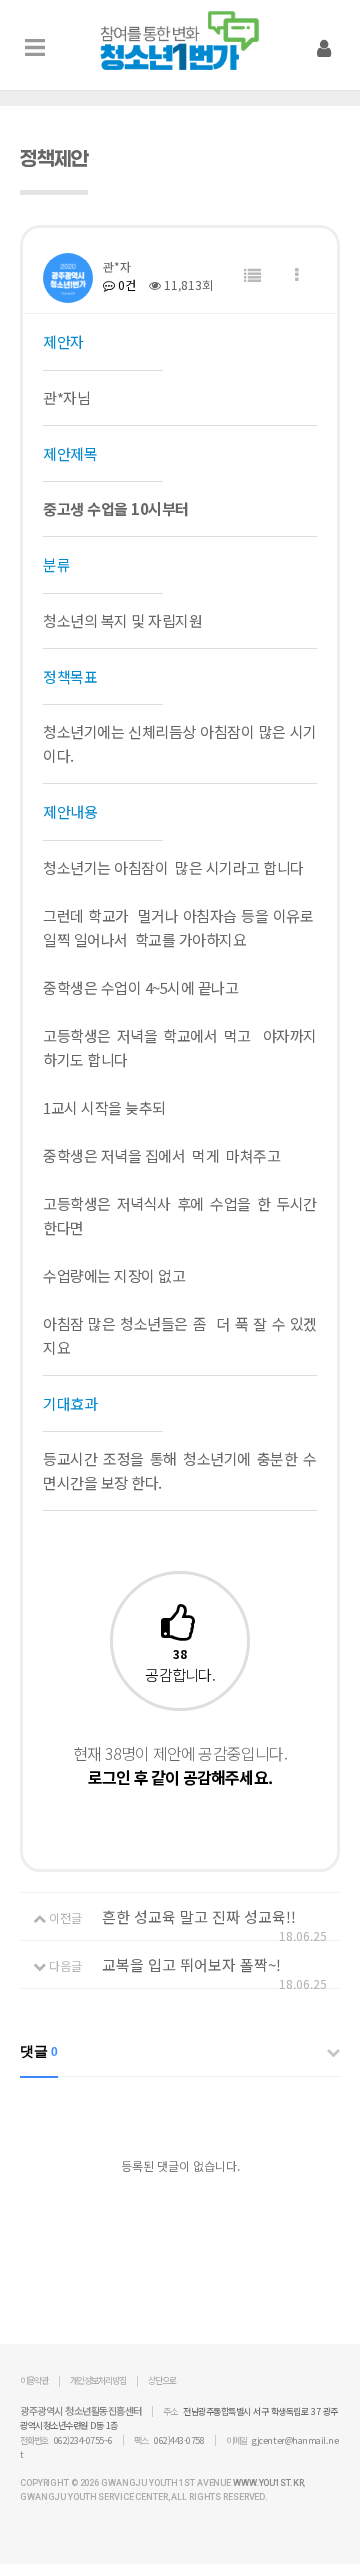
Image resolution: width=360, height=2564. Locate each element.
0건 (125, 284)
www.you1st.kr (268, 2483)
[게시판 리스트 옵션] (297, 275)
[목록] (252, 275)
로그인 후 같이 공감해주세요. (180, 1777)
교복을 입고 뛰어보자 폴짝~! (191, 1964)
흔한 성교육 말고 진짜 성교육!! (199, 1916)
